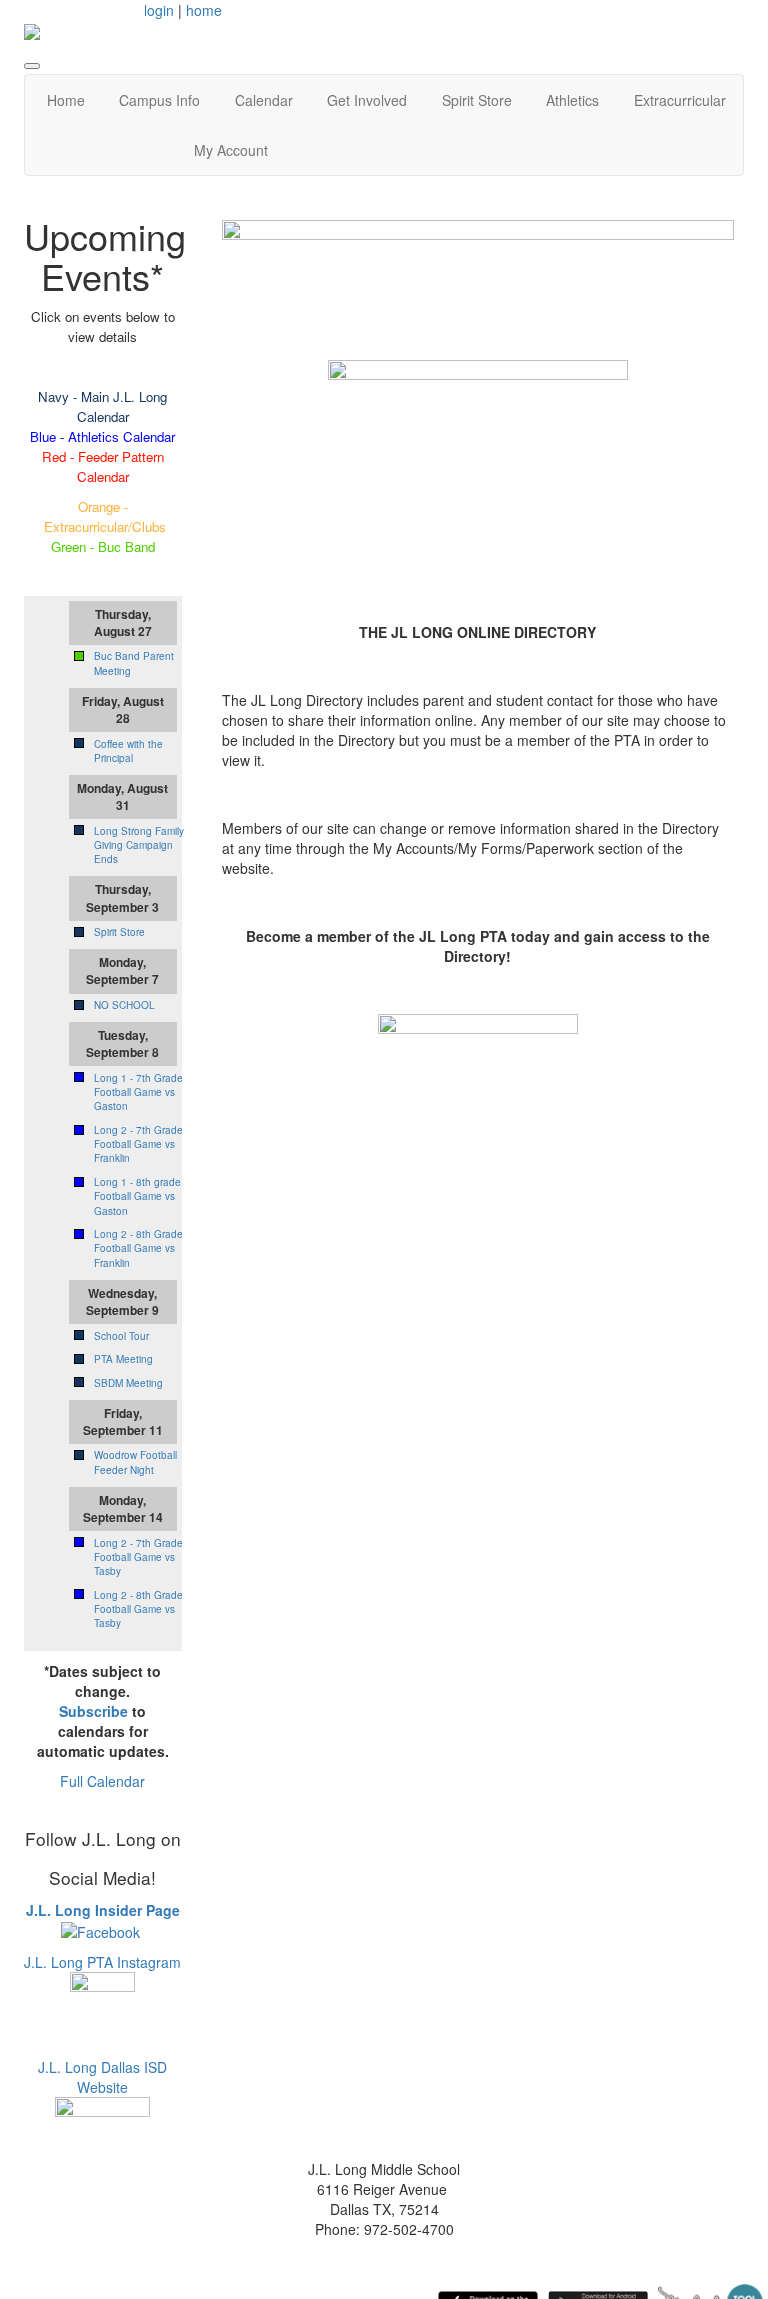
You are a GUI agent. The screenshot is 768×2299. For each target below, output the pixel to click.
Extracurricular (680, 100)
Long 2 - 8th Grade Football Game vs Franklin (138, 1248)
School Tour (121, 1336)
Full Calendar (102, 1781)
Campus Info (159, 100)
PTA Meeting (123, 1359)
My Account (231, 150)
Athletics (572, 100)
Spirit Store (477, 100)
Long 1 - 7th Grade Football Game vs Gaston (138, 1092)
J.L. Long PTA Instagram (102, 1962)
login (159, 10)
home (204, 10)
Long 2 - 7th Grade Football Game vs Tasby (138, 1557)
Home (66, 100)
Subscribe (93, 1711)
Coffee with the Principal (128, 751)
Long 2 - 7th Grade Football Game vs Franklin (138, 1144)
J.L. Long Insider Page (103, 1910)
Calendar (264, 100)
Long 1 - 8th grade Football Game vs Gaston (137, 1196)
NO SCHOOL (124, 1005)
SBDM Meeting (128, 1383)
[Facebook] (100, 1930)
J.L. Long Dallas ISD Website (102, 2077)
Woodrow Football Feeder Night (135, 1462)
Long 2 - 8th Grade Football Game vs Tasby (138, 1609)
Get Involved (367, 100)
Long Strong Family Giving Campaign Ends (139, 845)
